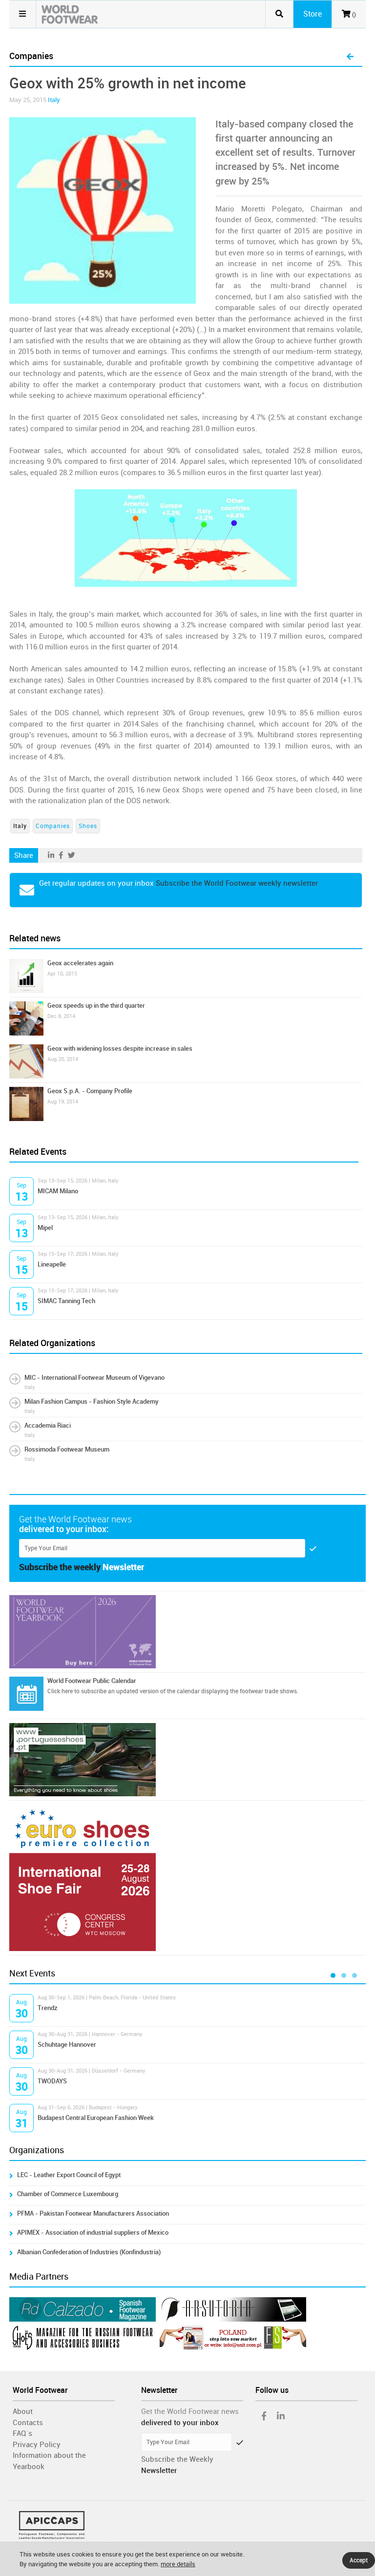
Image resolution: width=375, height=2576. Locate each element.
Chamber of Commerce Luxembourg (68, 2194)
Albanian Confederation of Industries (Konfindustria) (89, 2252)
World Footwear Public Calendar (92, 1681)
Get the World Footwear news (190, 2411)
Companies (53, 826)
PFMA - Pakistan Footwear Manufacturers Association (93, 2213)
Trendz (48, 2008)
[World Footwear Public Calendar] (26, 1694)
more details (178, 2564)
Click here (60, 1691)
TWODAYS (52, 2081)
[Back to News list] (350, 57)
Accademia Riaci (48, 1425)
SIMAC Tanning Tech (66, 1301)
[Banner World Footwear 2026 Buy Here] (187, 1632)
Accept (359, 2560)
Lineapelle (52, 1264)
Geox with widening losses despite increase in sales (120, 1049)
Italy (54, 100)
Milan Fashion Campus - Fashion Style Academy (92, 1402)
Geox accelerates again (80, 963)
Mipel (45, 1228)
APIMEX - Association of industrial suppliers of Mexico (93, 2233)
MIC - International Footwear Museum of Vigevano (94, 1378)
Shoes (88, 826)
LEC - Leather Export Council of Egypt (69, 2175)
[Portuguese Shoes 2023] (187, 1760)
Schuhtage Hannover (67, 2045)
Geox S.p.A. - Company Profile (90, 1091)
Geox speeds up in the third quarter (96, 1006)
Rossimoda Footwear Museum (67, 1449)
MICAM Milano (58, 1191)
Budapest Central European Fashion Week (96, 2118)
